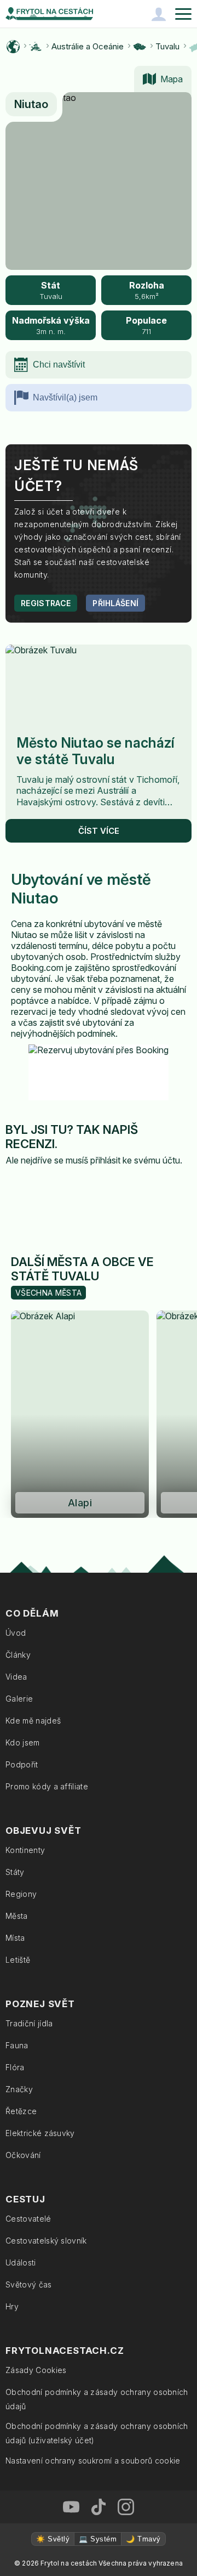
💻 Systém (98, 2539)
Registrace (46, 603)
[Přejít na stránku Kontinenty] (36, 47)
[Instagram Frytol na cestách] (126, 2507)
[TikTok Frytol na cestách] (99, 2507)
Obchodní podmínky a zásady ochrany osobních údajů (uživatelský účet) (97, 2433)
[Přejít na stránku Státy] (140, 47)
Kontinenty (25, 1850)
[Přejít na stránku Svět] (13, 47)
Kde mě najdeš (33, 1721)
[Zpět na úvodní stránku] (49, 14)
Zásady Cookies (36, 2370)
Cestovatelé (28, 2219)
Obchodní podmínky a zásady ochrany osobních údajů (97, 2399)
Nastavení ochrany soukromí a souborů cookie (93, 2461)
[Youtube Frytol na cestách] (71, 2507)
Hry (12, 2306)
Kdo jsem (23, 1742)
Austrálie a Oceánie (88, 46)
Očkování (23, 2155)
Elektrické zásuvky (40, 2133)
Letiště (18, 1960)
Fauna (17, 2045)
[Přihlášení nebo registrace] (159, 14)
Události (21, 2263)
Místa (15, 1938)
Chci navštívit (59, 365)
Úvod (16, 1633)
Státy (15, 1872)
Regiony (21, 1894)
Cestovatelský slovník (46, 2241)
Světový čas (29, 2284)
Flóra (15, 2067)
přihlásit (105, 1160)
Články (18, 1655)
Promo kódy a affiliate (47, 1786)
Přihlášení (115, 603)
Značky (19, 2089)
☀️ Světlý (53, 2539)
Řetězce (21, 2111)
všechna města (48, 1293)
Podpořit (22, 1764)
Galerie (19, 1699)
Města (17, 1916)
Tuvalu (167, 46)
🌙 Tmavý (143, 2539)
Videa (16, 1677)
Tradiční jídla (29, 2023)
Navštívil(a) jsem (65, 397)
